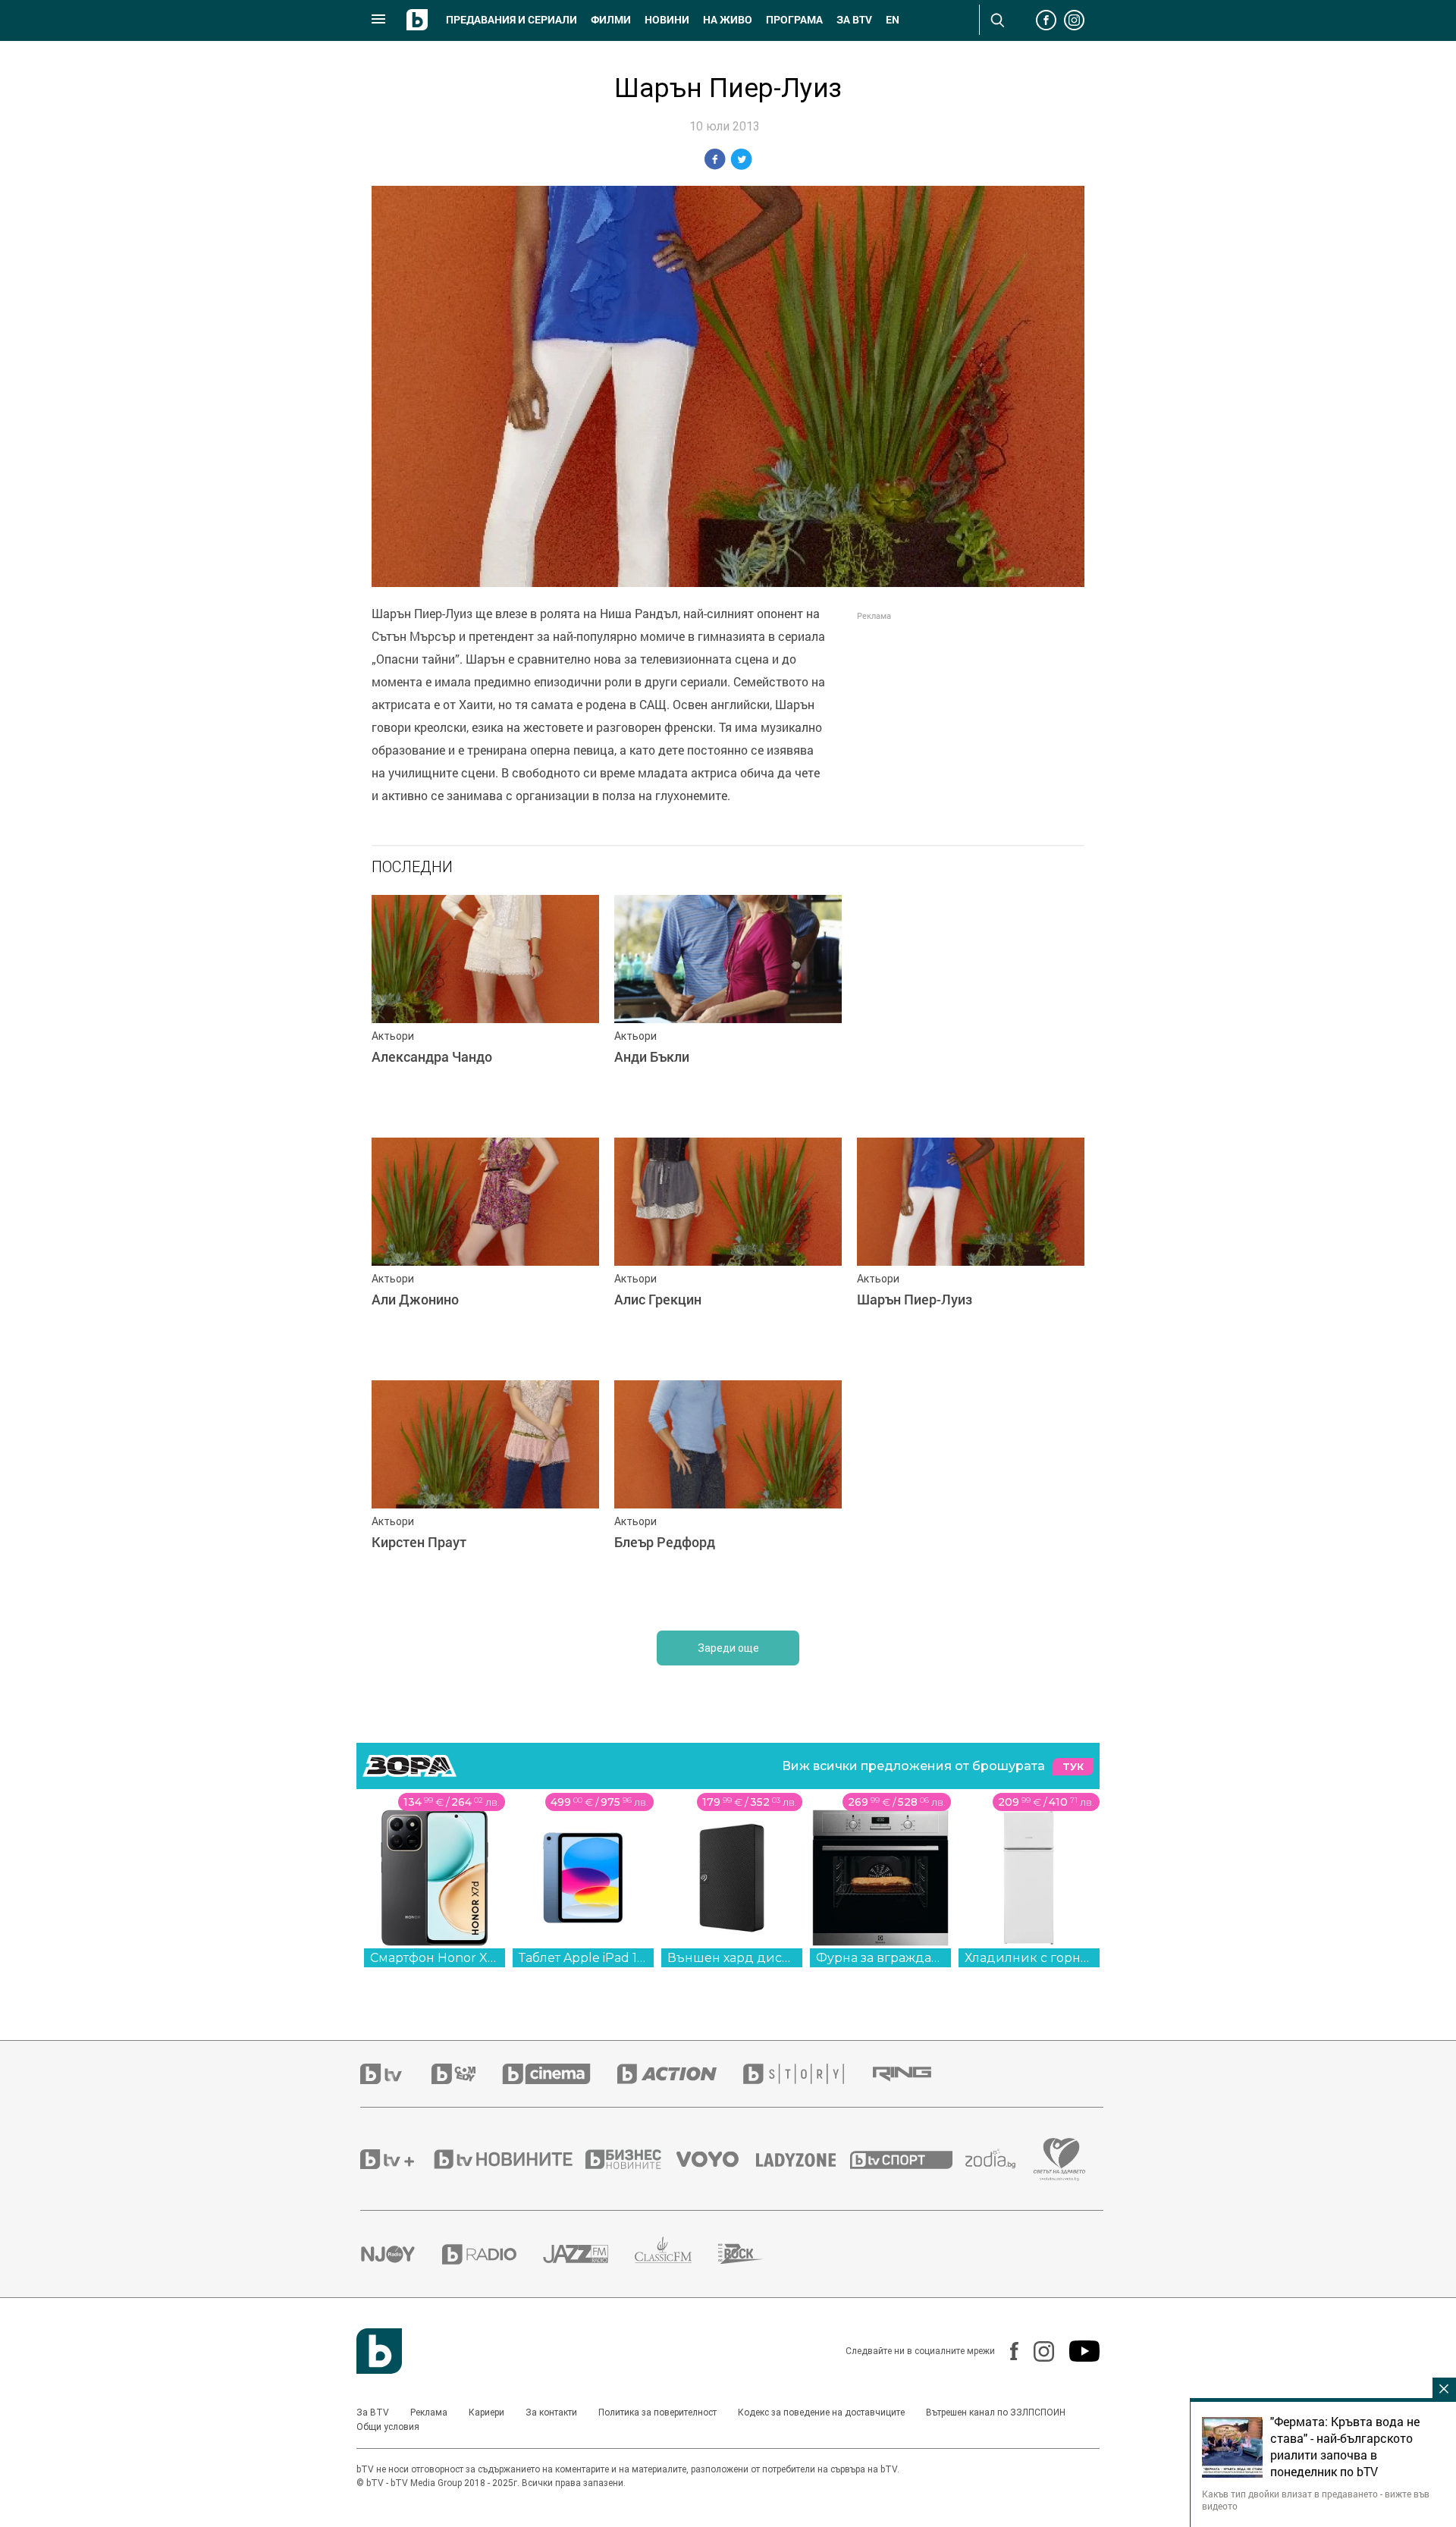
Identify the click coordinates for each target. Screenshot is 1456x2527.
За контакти (551, 2412)
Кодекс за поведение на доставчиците (821, 2412)
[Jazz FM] (589, 2254)
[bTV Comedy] (467, 2074)
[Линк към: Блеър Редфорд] (728, 1494)
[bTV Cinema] (560, 2074)
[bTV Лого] (379, 2351)
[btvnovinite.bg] (508, 2159)
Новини (667, 20)
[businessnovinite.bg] (631, 2159)
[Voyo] (716, 2159)
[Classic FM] (676, 2254)
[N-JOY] (401, 2254)
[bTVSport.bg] (908, 2159)
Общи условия (388, 2427)
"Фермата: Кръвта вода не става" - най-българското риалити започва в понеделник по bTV (1345, 2447)
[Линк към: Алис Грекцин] (728, 1251)
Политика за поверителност (657, 2412)
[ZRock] (754, 2254)
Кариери (486, 2412)
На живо (728, 20)
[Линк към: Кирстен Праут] (485, 1494)
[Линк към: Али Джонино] (485, 1251)
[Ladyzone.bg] (803, 2159)
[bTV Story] (807, 2074)
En (893, 20)
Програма (794, 20)
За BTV (373, 2412)
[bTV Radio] (493, 2254)
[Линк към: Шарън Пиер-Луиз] (971, 1251)
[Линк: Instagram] (1036, 2351)
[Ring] (915, 2074)
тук (1073, 1767)
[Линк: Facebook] (1007, 2351)
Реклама (429, 2412)
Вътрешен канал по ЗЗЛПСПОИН (996, 2412)
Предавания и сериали (511, 20)
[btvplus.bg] (396, 2159)
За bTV (854, 20)
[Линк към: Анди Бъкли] (728, 1009)
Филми (611, 20)
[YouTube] (1077, 2351)
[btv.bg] (396, 2074)
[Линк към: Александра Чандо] (485, 1009)
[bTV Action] (680, 2074)
